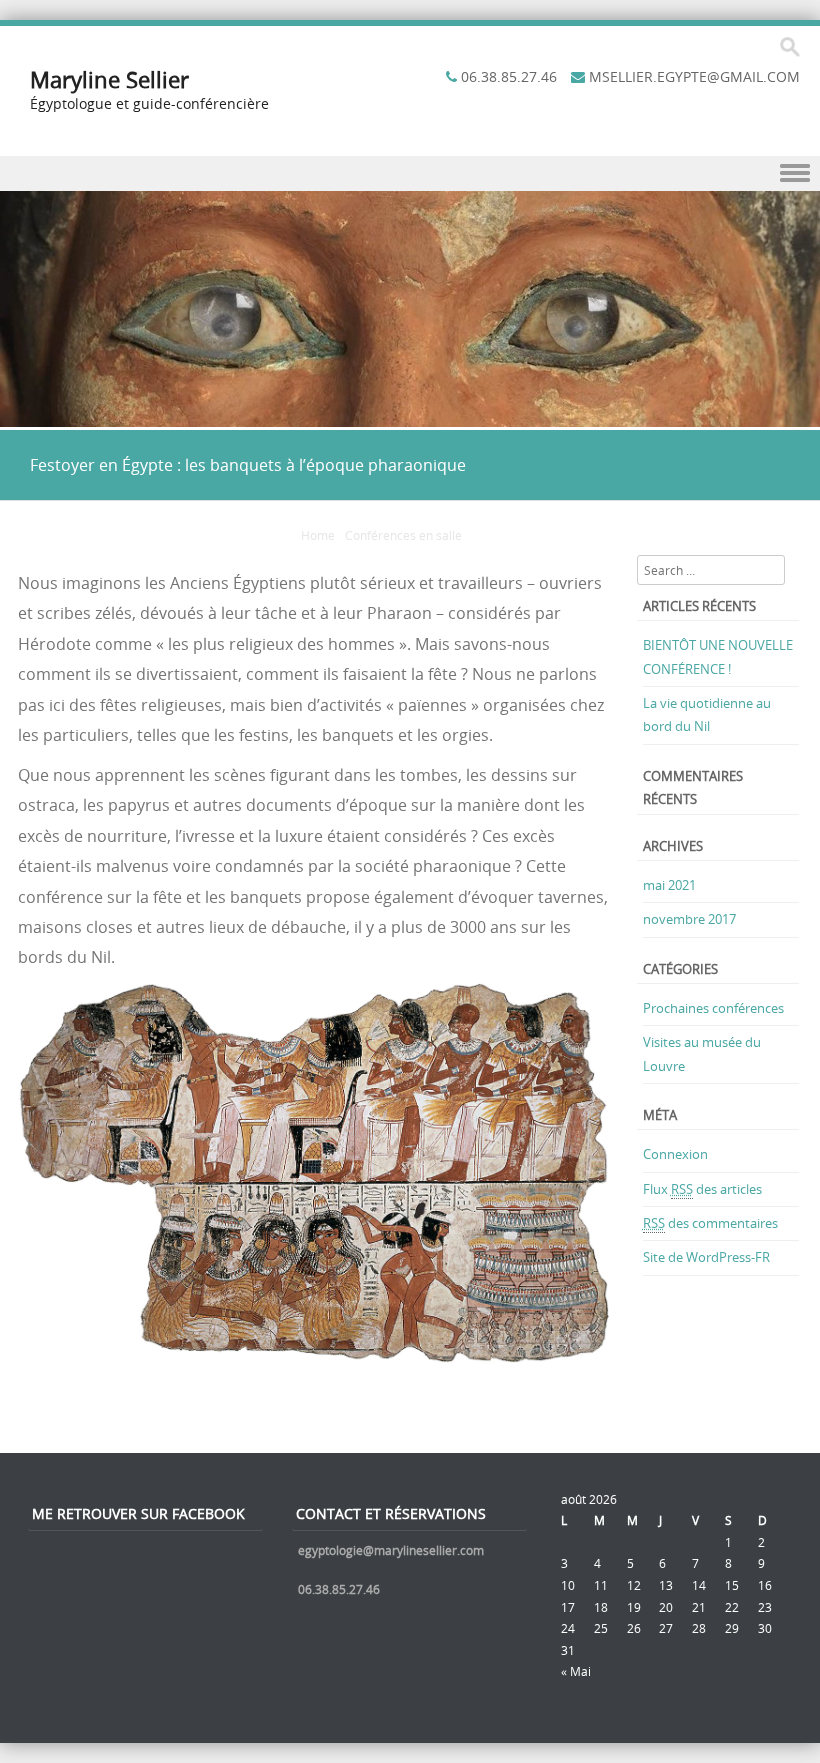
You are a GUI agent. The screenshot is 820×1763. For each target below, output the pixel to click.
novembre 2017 (689, 919)
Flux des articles (702, 1189)
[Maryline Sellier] (410, 415)
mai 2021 (669, 885)
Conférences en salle (403, 535)
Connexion (675, 1154)
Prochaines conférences (713, 1008)
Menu (410, 173)
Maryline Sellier (109, 79)
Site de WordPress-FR (706, 1257)
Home (318, 535)
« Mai (576, 1671)
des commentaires (710, 1223)
